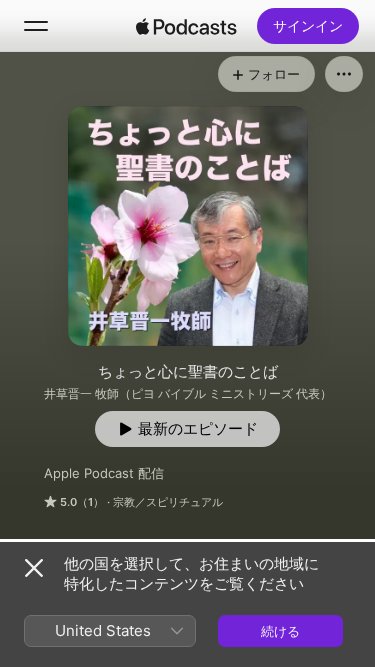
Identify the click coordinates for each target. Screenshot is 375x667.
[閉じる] (34, 568)
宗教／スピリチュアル (168, 502)
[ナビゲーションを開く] (36, 26)
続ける (280, 631)
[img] (187, 26)
